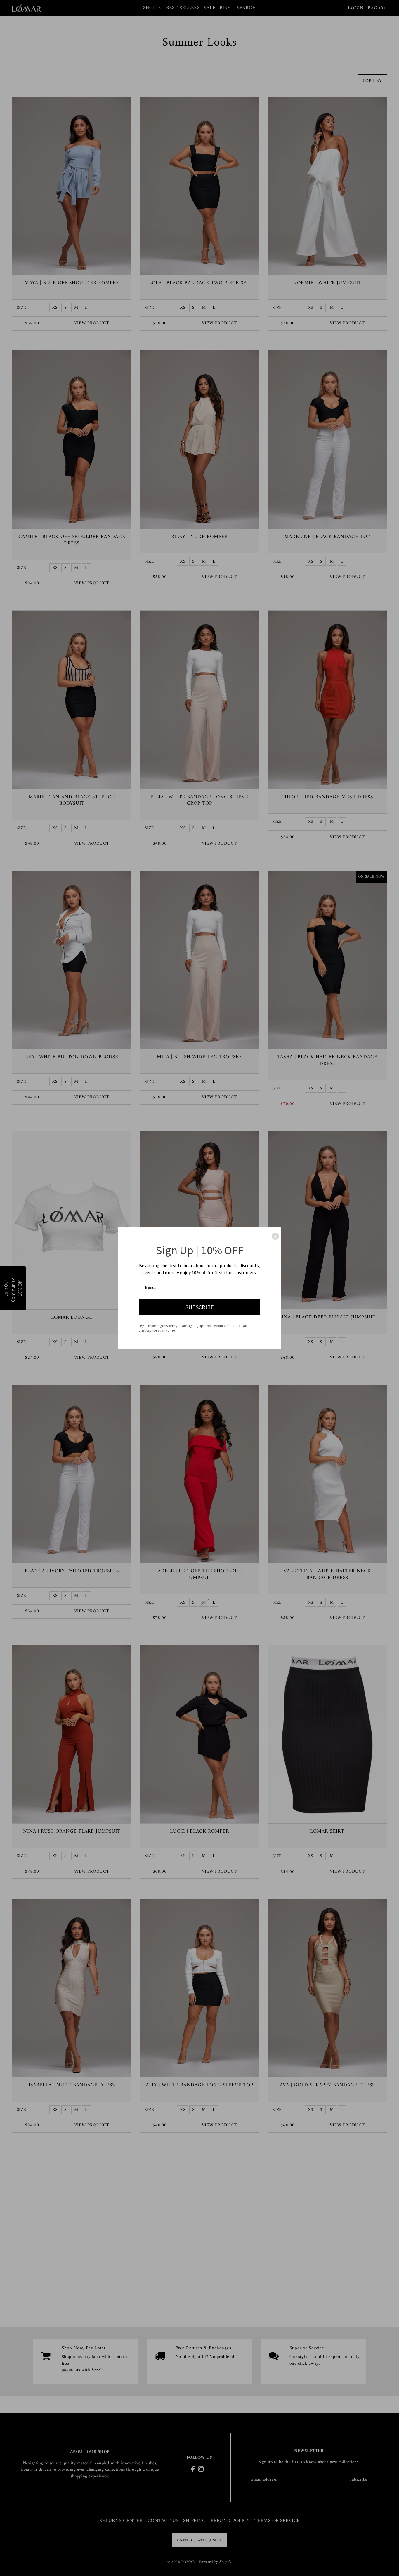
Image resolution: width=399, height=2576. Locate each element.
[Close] (275, 1236)
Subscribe (200, 1307)
